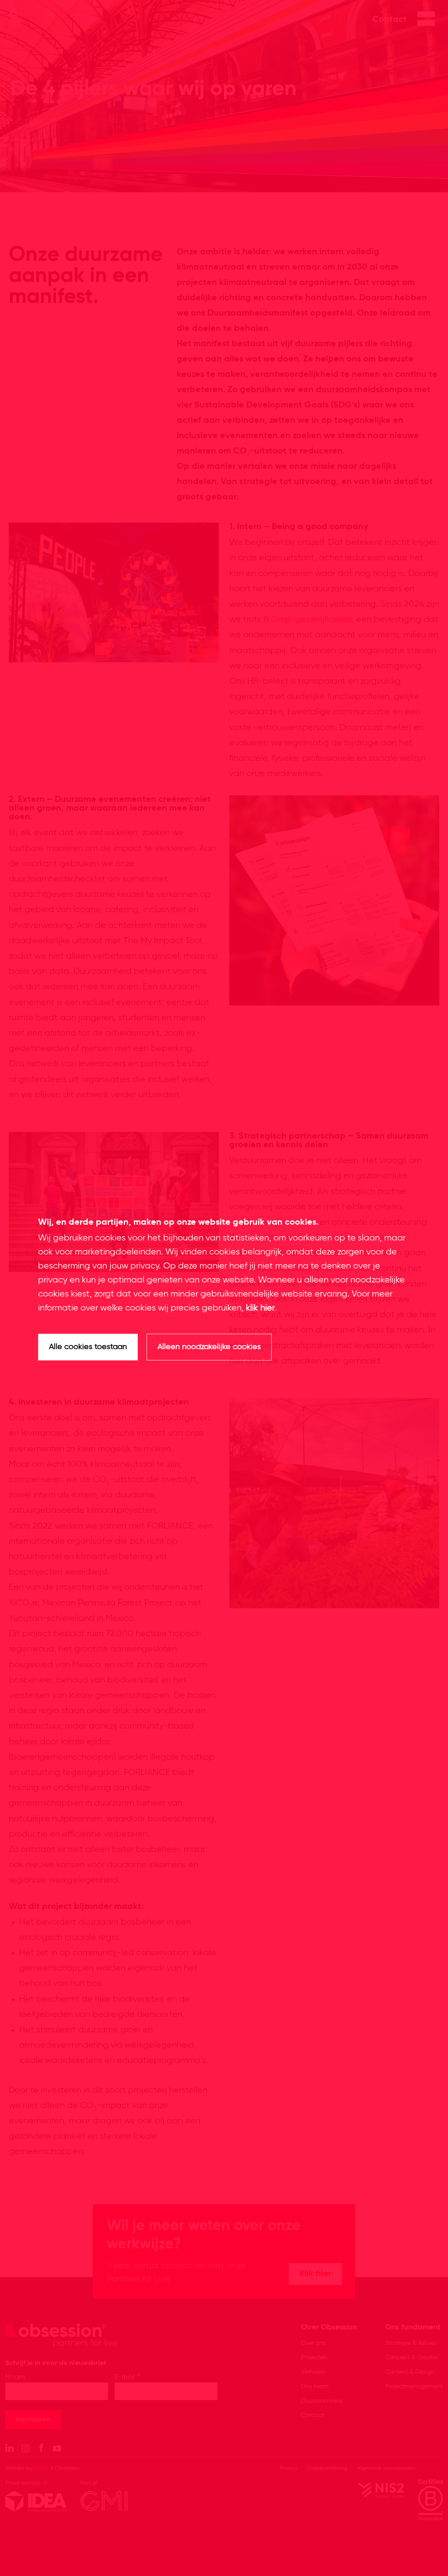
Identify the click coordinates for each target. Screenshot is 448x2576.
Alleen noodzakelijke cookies (209, 1347)
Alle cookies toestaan (88, 1347)
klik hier (260, 1308)
